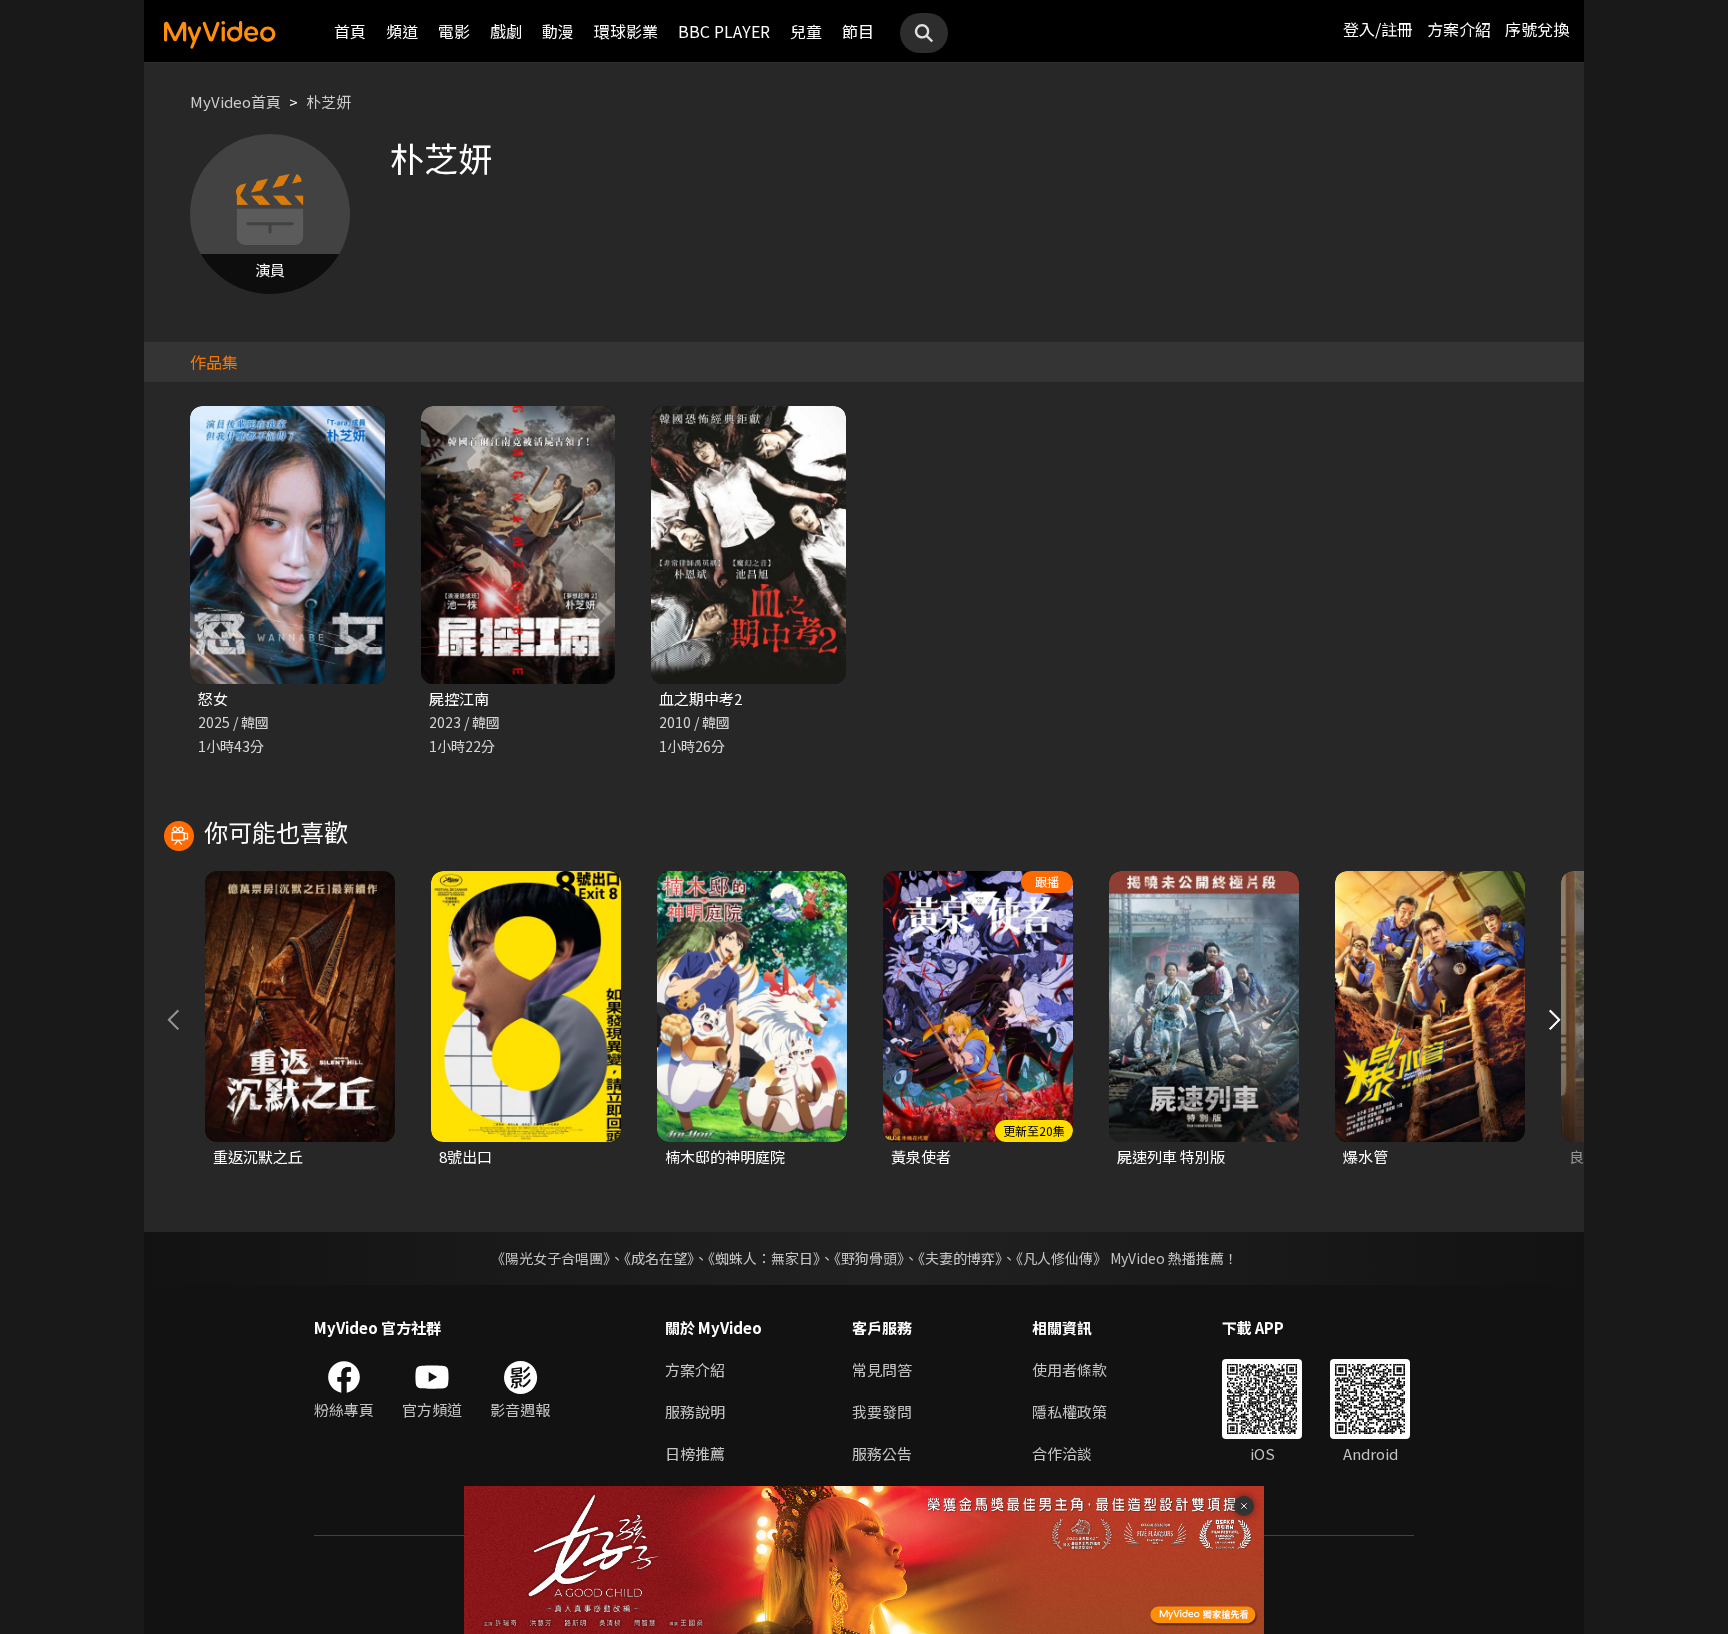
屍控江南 (459, 698)
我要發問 (882, 1411)
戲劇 (506, 31)
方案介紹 (1459, 29)
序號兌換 (1537, 29)
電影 (454, 31)
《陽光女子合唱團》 (550, 1258)
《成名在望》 (659, 1258)
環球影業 (626, 31)
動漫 (558, 31)
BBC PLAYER (724, 31)
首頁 (350, 31)
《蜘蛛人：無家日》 (764, 1258)
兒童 (806, 31)
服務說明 (695, 1411)
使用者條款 (1069, 1369)
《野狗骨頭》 (869, 1258)
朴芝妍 (328, 101)
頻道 (402, 31)
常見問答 (882, 1369)
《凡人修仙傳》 (1061, 1258)
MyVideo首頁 (235, 101)
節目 (858, 31)
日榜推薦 (695, 1453)
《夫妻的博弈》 (960, 1258)
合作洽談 (1062, 1453)
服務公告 (882, 1453)
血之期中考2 (700, 698)
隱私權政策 (1069, 1411)
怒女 (213, 698)
